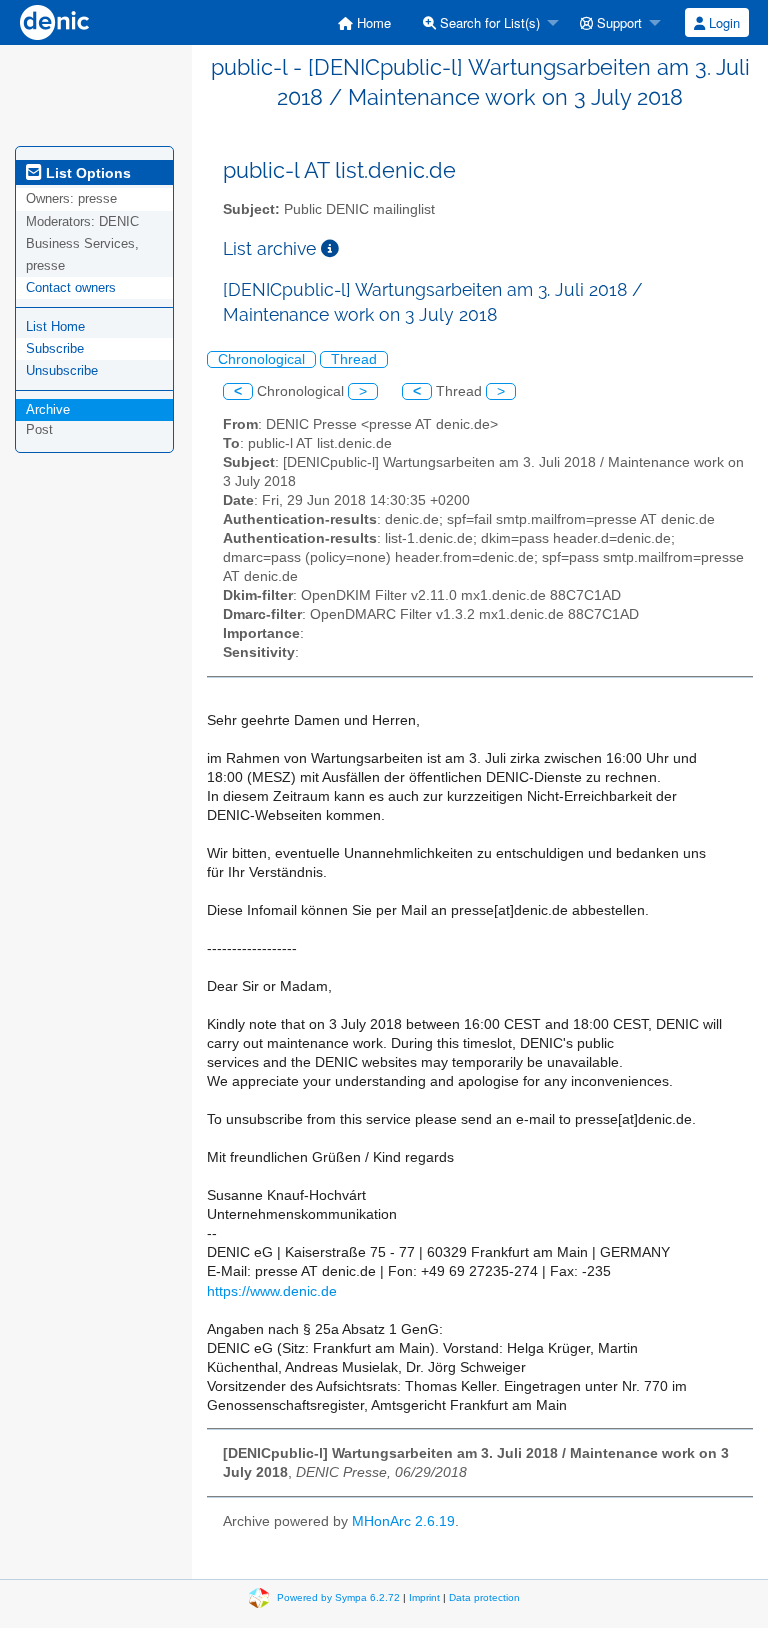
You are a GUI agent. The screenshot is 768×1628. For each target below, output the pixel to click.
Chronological (261, 359)
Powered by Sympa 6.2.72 (338, 1596)
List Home (55, 326)
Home (372, 22)
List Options (86, 173)
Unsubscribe (62, 370)
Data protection (484, 1596)
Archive (48, 409)
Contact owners (71, 287)
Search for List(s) (488, 22)
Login (722, 22)
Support (617, 22)
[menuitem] (364, 22)
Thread (354, 359)
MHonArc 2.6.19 (403, 1521)
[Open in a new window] (330, 248)
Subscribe (55, 348)
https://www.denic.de (272, 1291)
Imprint (424, 1596)
